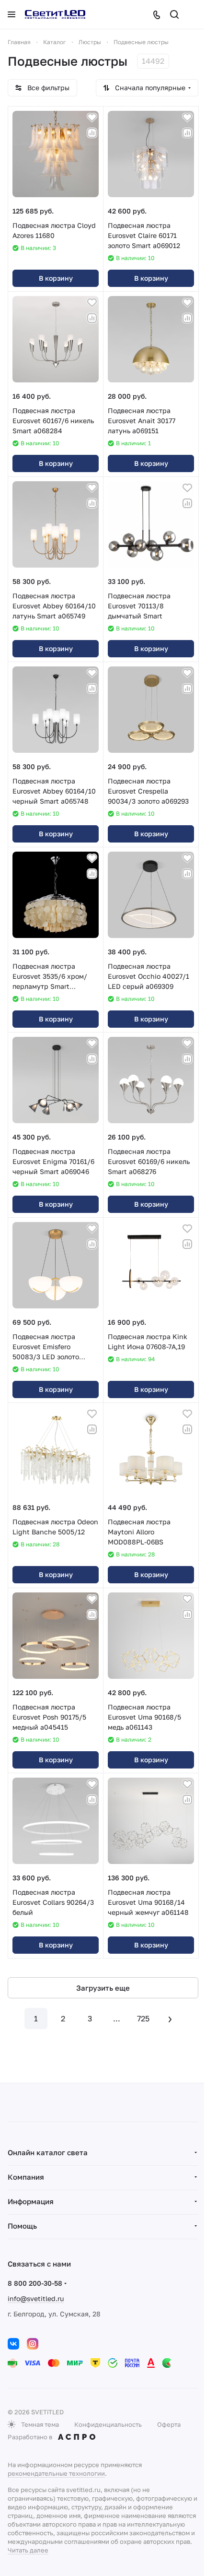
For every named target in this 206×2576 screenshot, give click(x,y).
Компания (26, 2177)
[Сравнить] (92, 133)
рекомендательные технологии (56, 2473)
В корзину (56, 278)
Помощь (22, 2226)
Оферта (169, 2424)
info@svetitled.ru (36, 2298)
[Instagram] (33, 2344)
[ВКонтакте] (13, 2344)
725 (143, 2018)
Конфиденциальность (108, 2424)
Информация (31, 2201)
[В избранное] (92, 118)
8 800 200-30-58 (35, 2283)
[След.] (170, 2018)
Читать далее (28, 2550)
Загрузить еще (103, 1988)
